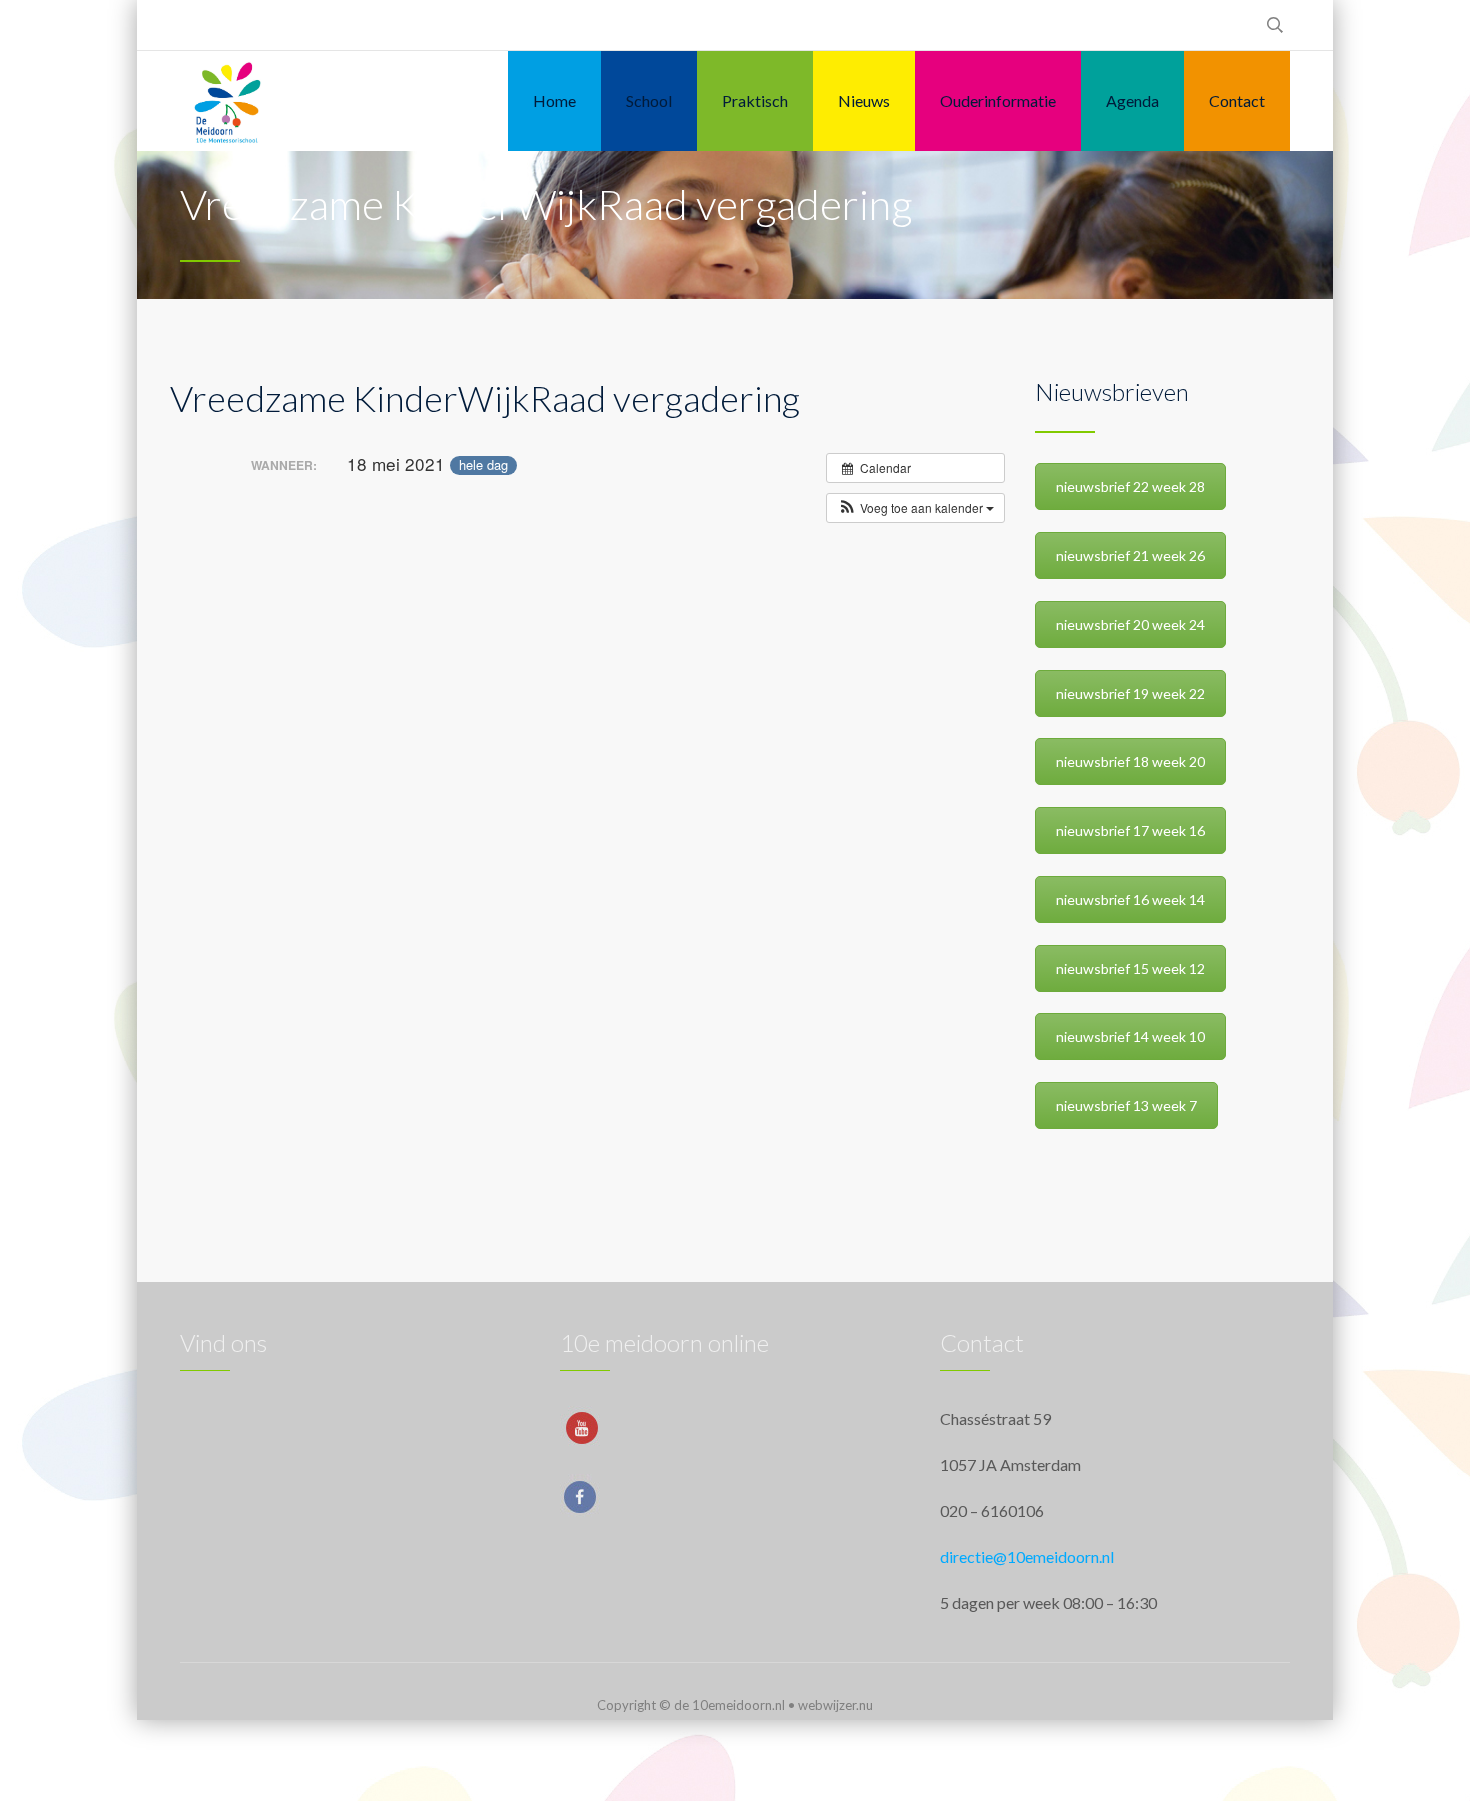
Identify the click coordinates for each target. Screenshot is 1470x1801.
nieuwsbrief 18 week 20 (1130, 761)
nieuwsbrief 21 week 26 (1130, 555)
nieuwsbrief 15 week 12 (1130, 968)
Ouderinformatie (998, 100)
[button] (915, 508)
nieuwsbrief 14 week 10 (1130, 1036)
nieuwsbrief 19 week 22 (1130, 693)
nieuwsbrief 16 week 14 (1130, 899)
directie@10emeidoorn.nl (1027, 1556)
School (649, 100)
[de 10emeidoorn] (227, 101)
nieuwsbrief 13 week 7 (1126, 1105)
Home (554, 100)
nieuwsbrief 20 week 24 (1130, 624)
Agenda (1132, 100)
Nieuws (864, 100)
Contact (1237, 100)
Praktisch (755, 100)
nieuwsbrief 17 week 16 (1130, 830)
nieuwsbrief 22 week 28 (1130, 486)
